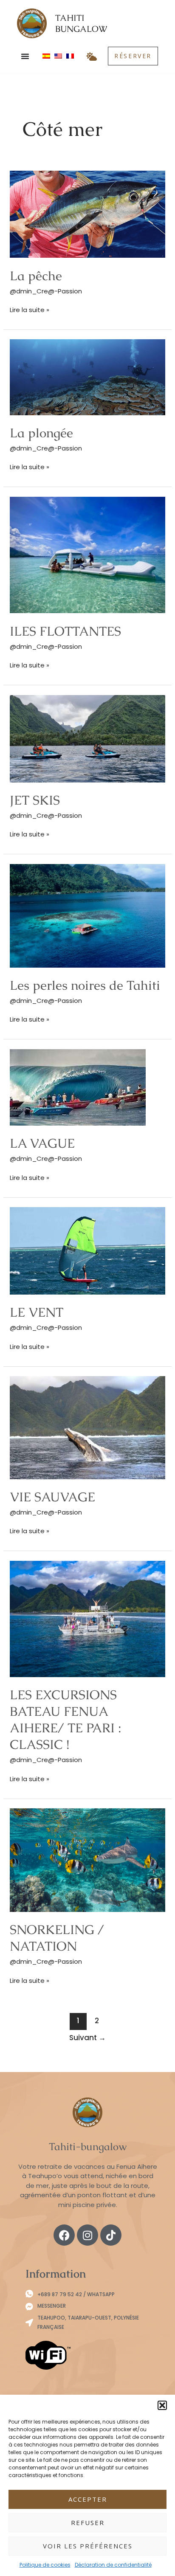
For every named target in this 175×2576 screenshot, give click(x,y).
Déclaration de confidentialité (113, 2565)
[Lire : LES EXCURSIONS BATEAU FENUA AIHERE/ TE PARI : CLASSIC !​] (87, 1618)
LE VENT (37, 1312)
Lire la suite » (30, 310)
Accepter (88, 2499)
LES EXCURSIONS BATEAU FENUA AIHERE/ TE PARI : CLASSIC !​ (66, 1720)
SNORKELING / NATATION (57, 1938)
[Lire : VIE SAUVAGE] (87, 1427)
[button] (162, 2405)
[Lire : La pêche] (87, 214)
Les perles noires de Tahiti (85, 985)
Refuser (88, 2523)
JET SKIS (35, 800)
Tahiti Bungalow (81, 23)
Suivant (87, 2038)
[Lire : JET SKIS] (87, 738)
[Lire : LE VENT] (87, 1250)
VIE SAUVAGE (52, 1497)
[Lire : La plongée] (87, 377)
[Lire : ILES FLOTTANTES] (87, 554)
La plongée (41, 433)
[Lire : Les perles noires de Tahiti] (87, 915)
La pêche (36, 276)
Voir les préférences (88, 2546)
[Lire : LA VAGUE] (78, 1087)
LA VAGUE (42, 1143)
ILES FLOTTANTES (65, 631)
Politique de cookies (45, 2565)
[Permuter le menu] (25, 56)
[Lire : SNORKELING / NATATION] (87, 1860)
